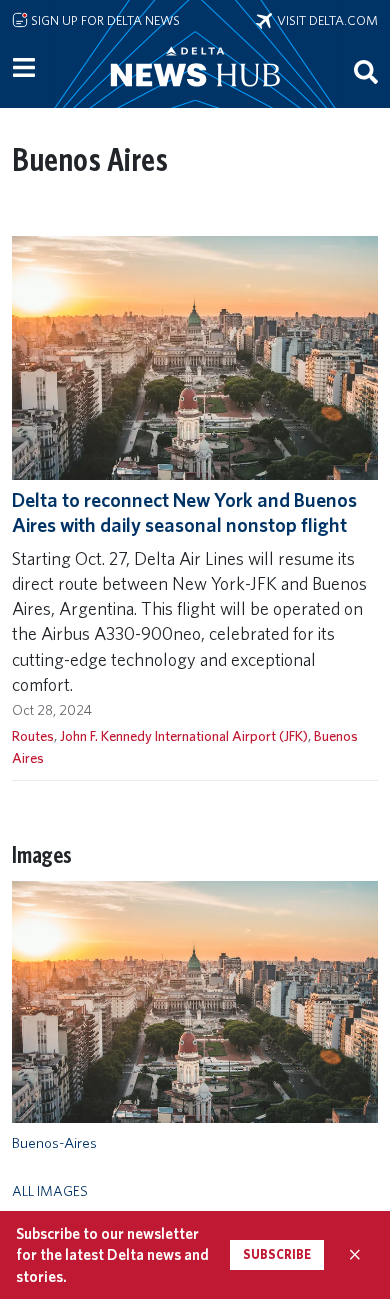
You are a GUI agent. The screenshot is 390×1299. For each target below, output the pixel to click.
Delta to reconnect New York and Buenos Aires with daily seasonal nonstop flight (184, 512)
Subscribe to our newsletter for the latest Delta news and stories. (112, 1255)
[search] (366, 71)
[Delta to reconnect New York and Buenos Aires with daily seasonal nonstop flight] (195, 356)
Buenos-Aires (54, 1143)
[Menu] (24, 68)
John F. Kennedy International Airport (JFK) (184, 735)
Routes (33, 735)
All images (50, 1190)
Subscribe (277, 1254)
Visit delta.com (325, 20)
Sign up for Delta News (104, 20)
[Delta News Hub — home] (195, 94)
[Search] (366, 71)
